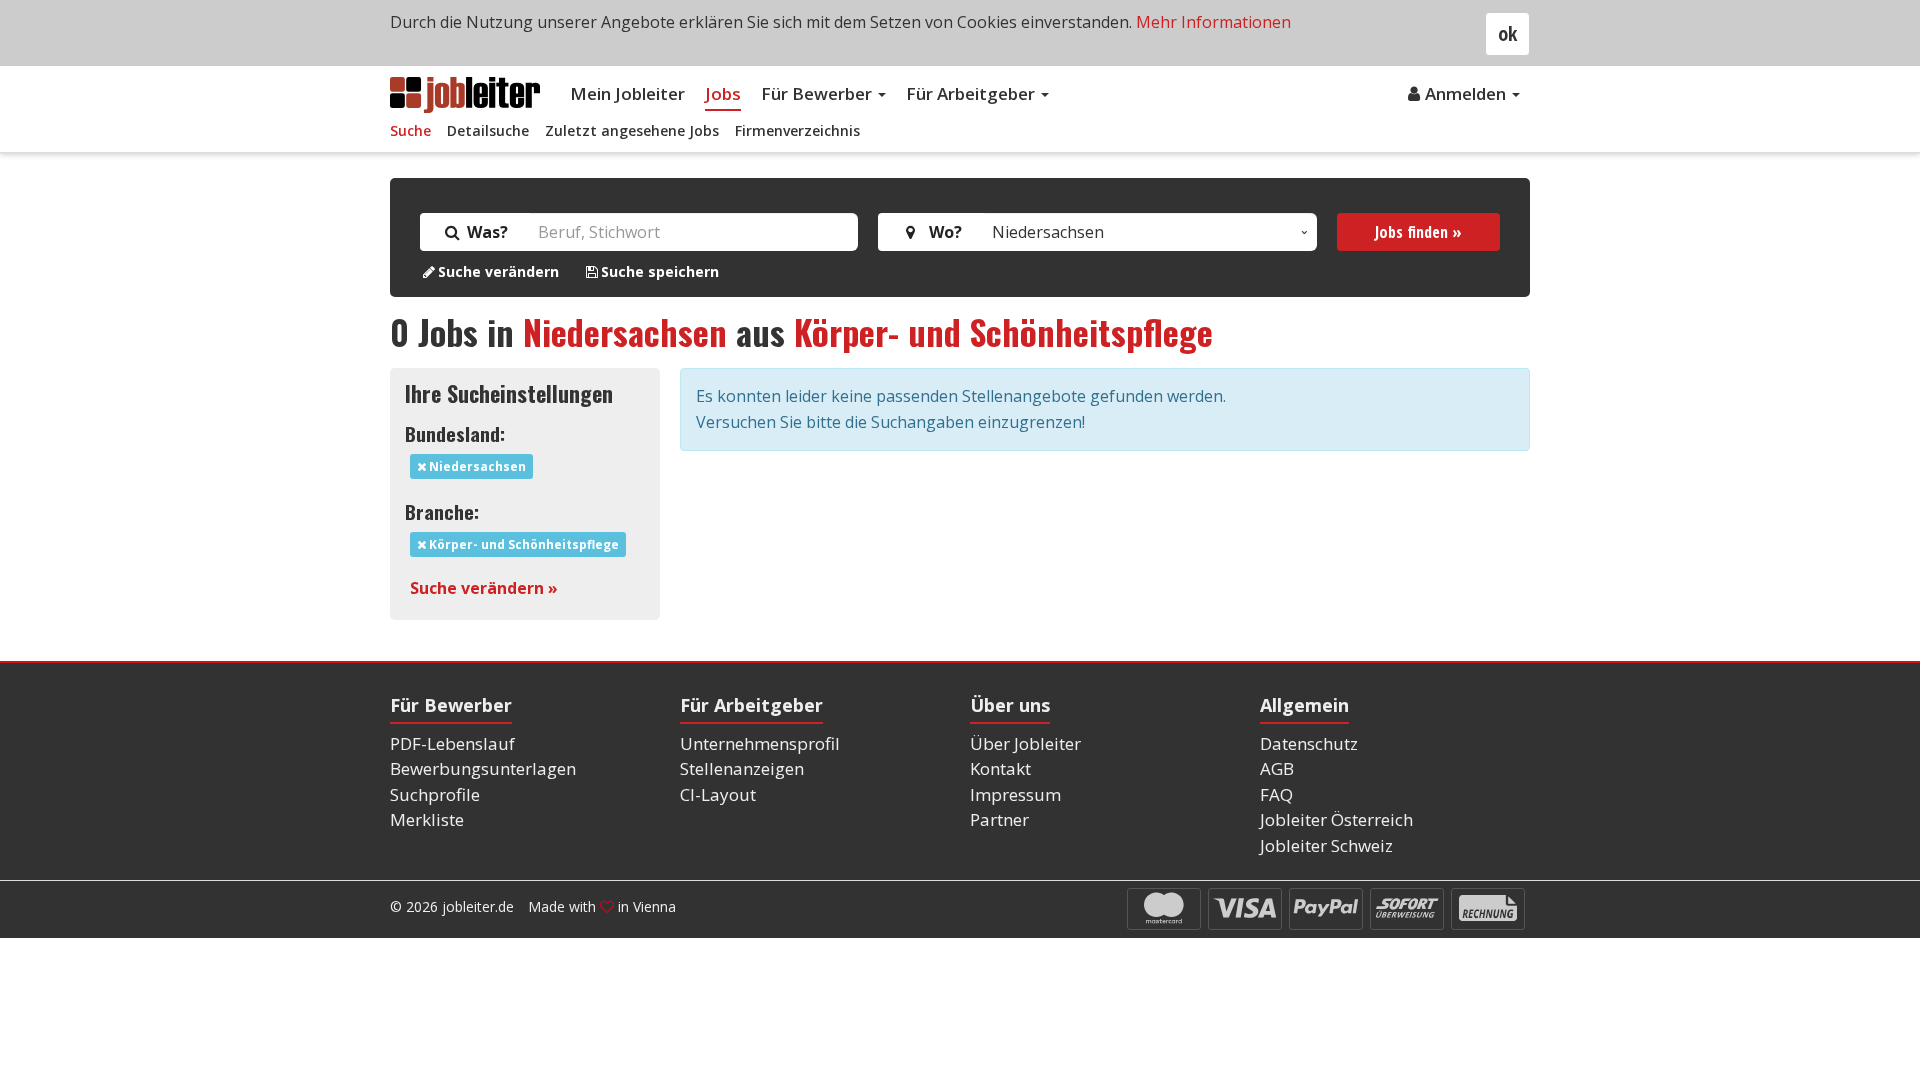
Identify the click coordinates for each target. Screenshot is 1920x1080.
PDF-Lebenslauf (452, 743)
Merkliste (427, 819)
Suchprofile (435, 794)
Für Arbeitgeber (972, 93)
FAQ (1276, 794)
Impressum (1015, 794)
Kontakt (1000, 768)
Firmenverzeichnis (797, 130)
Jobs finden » (1418, 232)
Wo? (941, 232)
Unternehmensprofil (760, 743)
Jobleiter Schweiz (1326, 845)
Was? (485, 232)
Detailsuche (488, 130)
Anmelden (1467, 93)
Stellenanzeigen (742, 768)
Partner (999, 819)
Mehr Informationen (1213, 22)
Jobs (723, 93)
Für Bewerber (818, 93)
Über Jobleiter (1025, 743)
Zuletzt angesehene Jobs (632, 130)
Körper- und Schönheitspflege (1003, 331)
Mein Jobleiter (627, 93)
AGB (1277, 768)
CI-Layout (718, 794)
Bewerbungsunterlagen (483, 768)
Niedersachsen (625, 331)
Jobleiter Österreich (1336, 819)
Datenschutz (1309, 743)
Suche (410, 130)
